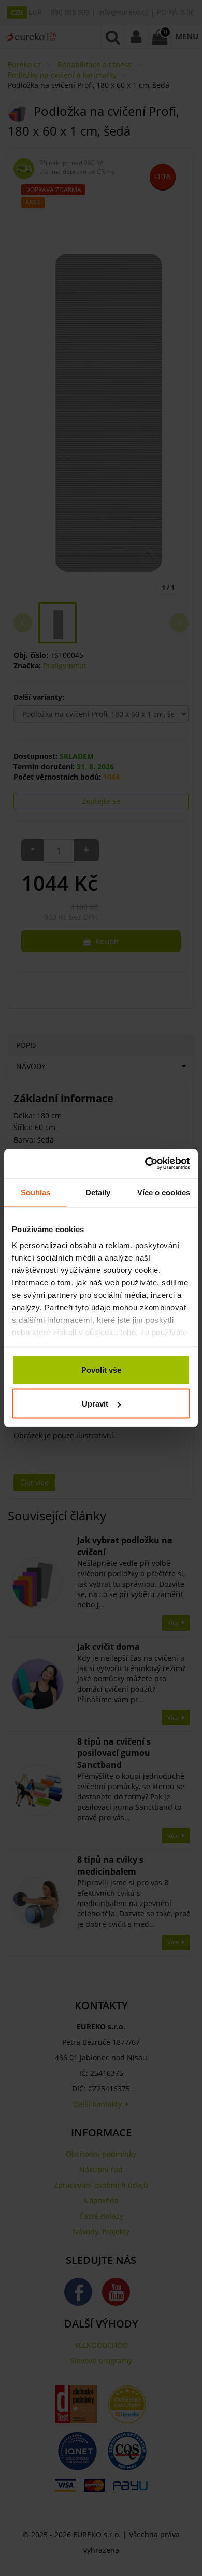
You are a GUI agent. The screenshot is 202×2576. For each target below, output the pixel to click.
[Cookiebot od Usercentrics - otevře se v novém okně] (145, 1164)
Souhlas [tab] (36, 1192)
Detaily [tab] (98, 1192)
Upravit (95, 1404)
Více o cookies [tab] (164, 1192)
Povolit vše (101, 1370)
